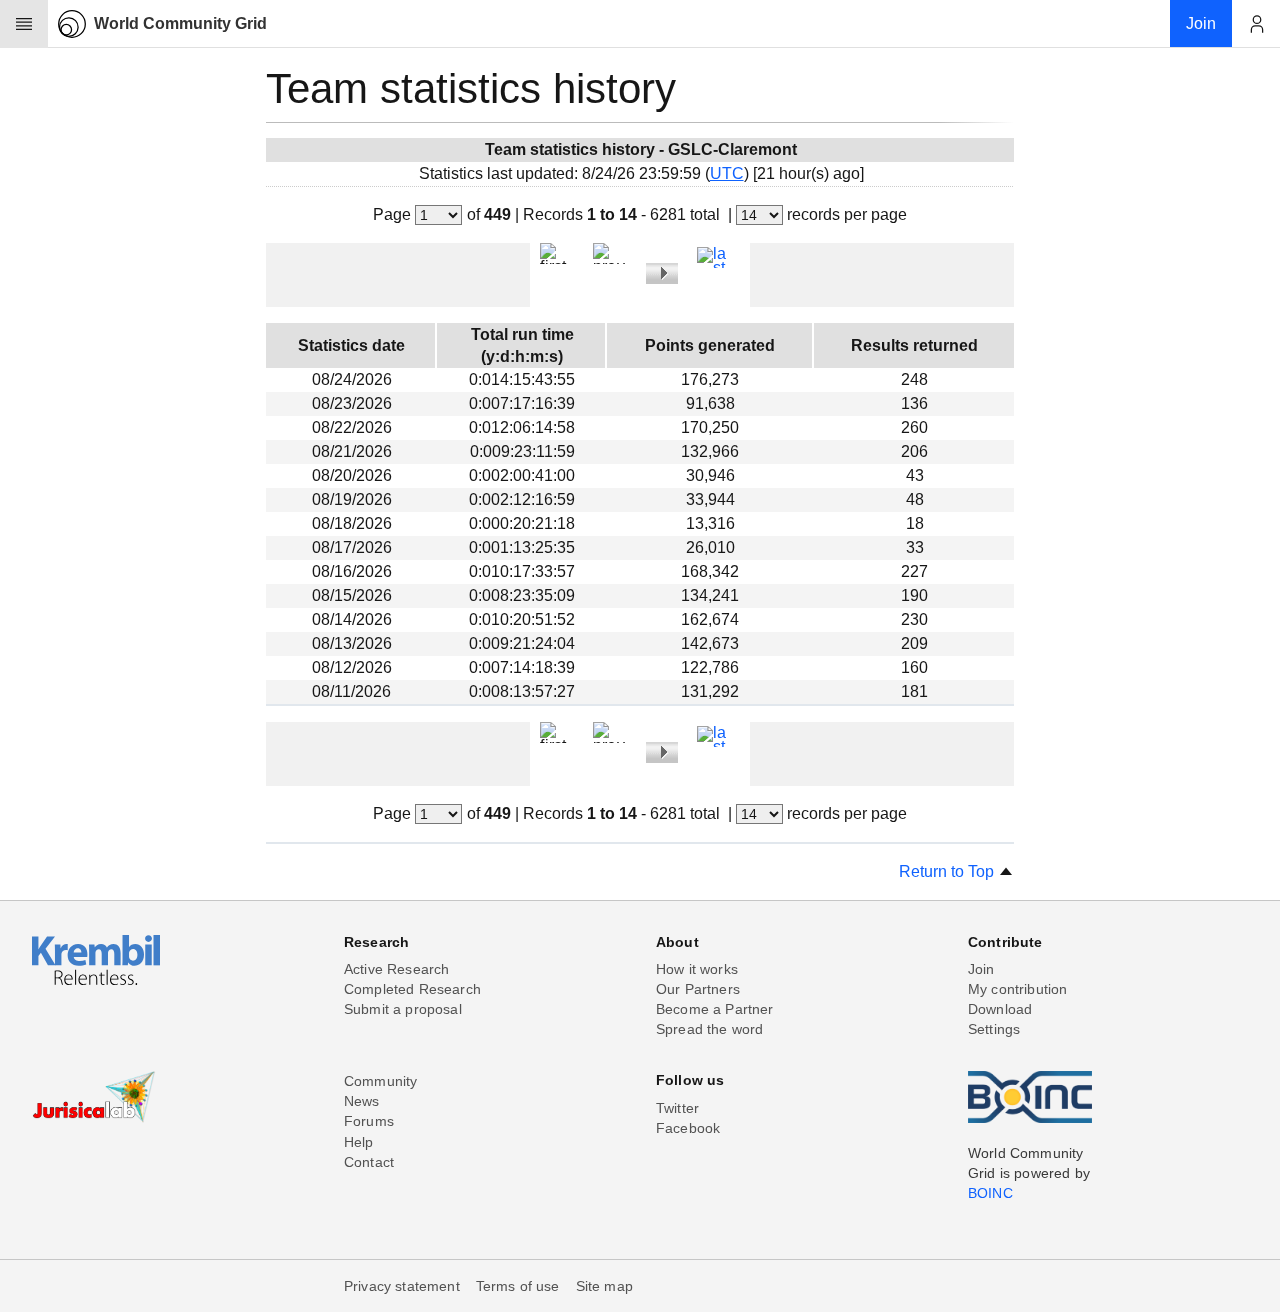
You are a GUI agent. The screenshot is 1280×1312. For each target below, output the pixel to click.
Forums (369, 1121)
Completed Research (412, 989)
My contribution (1017, 989)
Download (1000, 1009)
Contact (369, 1162)
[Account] (1256, 24)
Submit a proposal (403, 1009)
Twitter (677, 1108)
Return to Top (948, 871)
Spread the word (709, 1029)
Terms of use (518, 1286)
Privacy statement (402, 1286)
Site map (604, 1286)
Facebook (688, 1128)
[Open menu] (24, 24)
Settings (994, 1029)
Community (380, 1081)
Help (359, 1142)
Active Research (396, 969)
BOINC (990, 1193)
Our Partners (698, 989)
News (362, 1101)
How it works (697, 969)
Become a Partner (715, 1009)
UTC (727, 173)
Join (981, 969)
